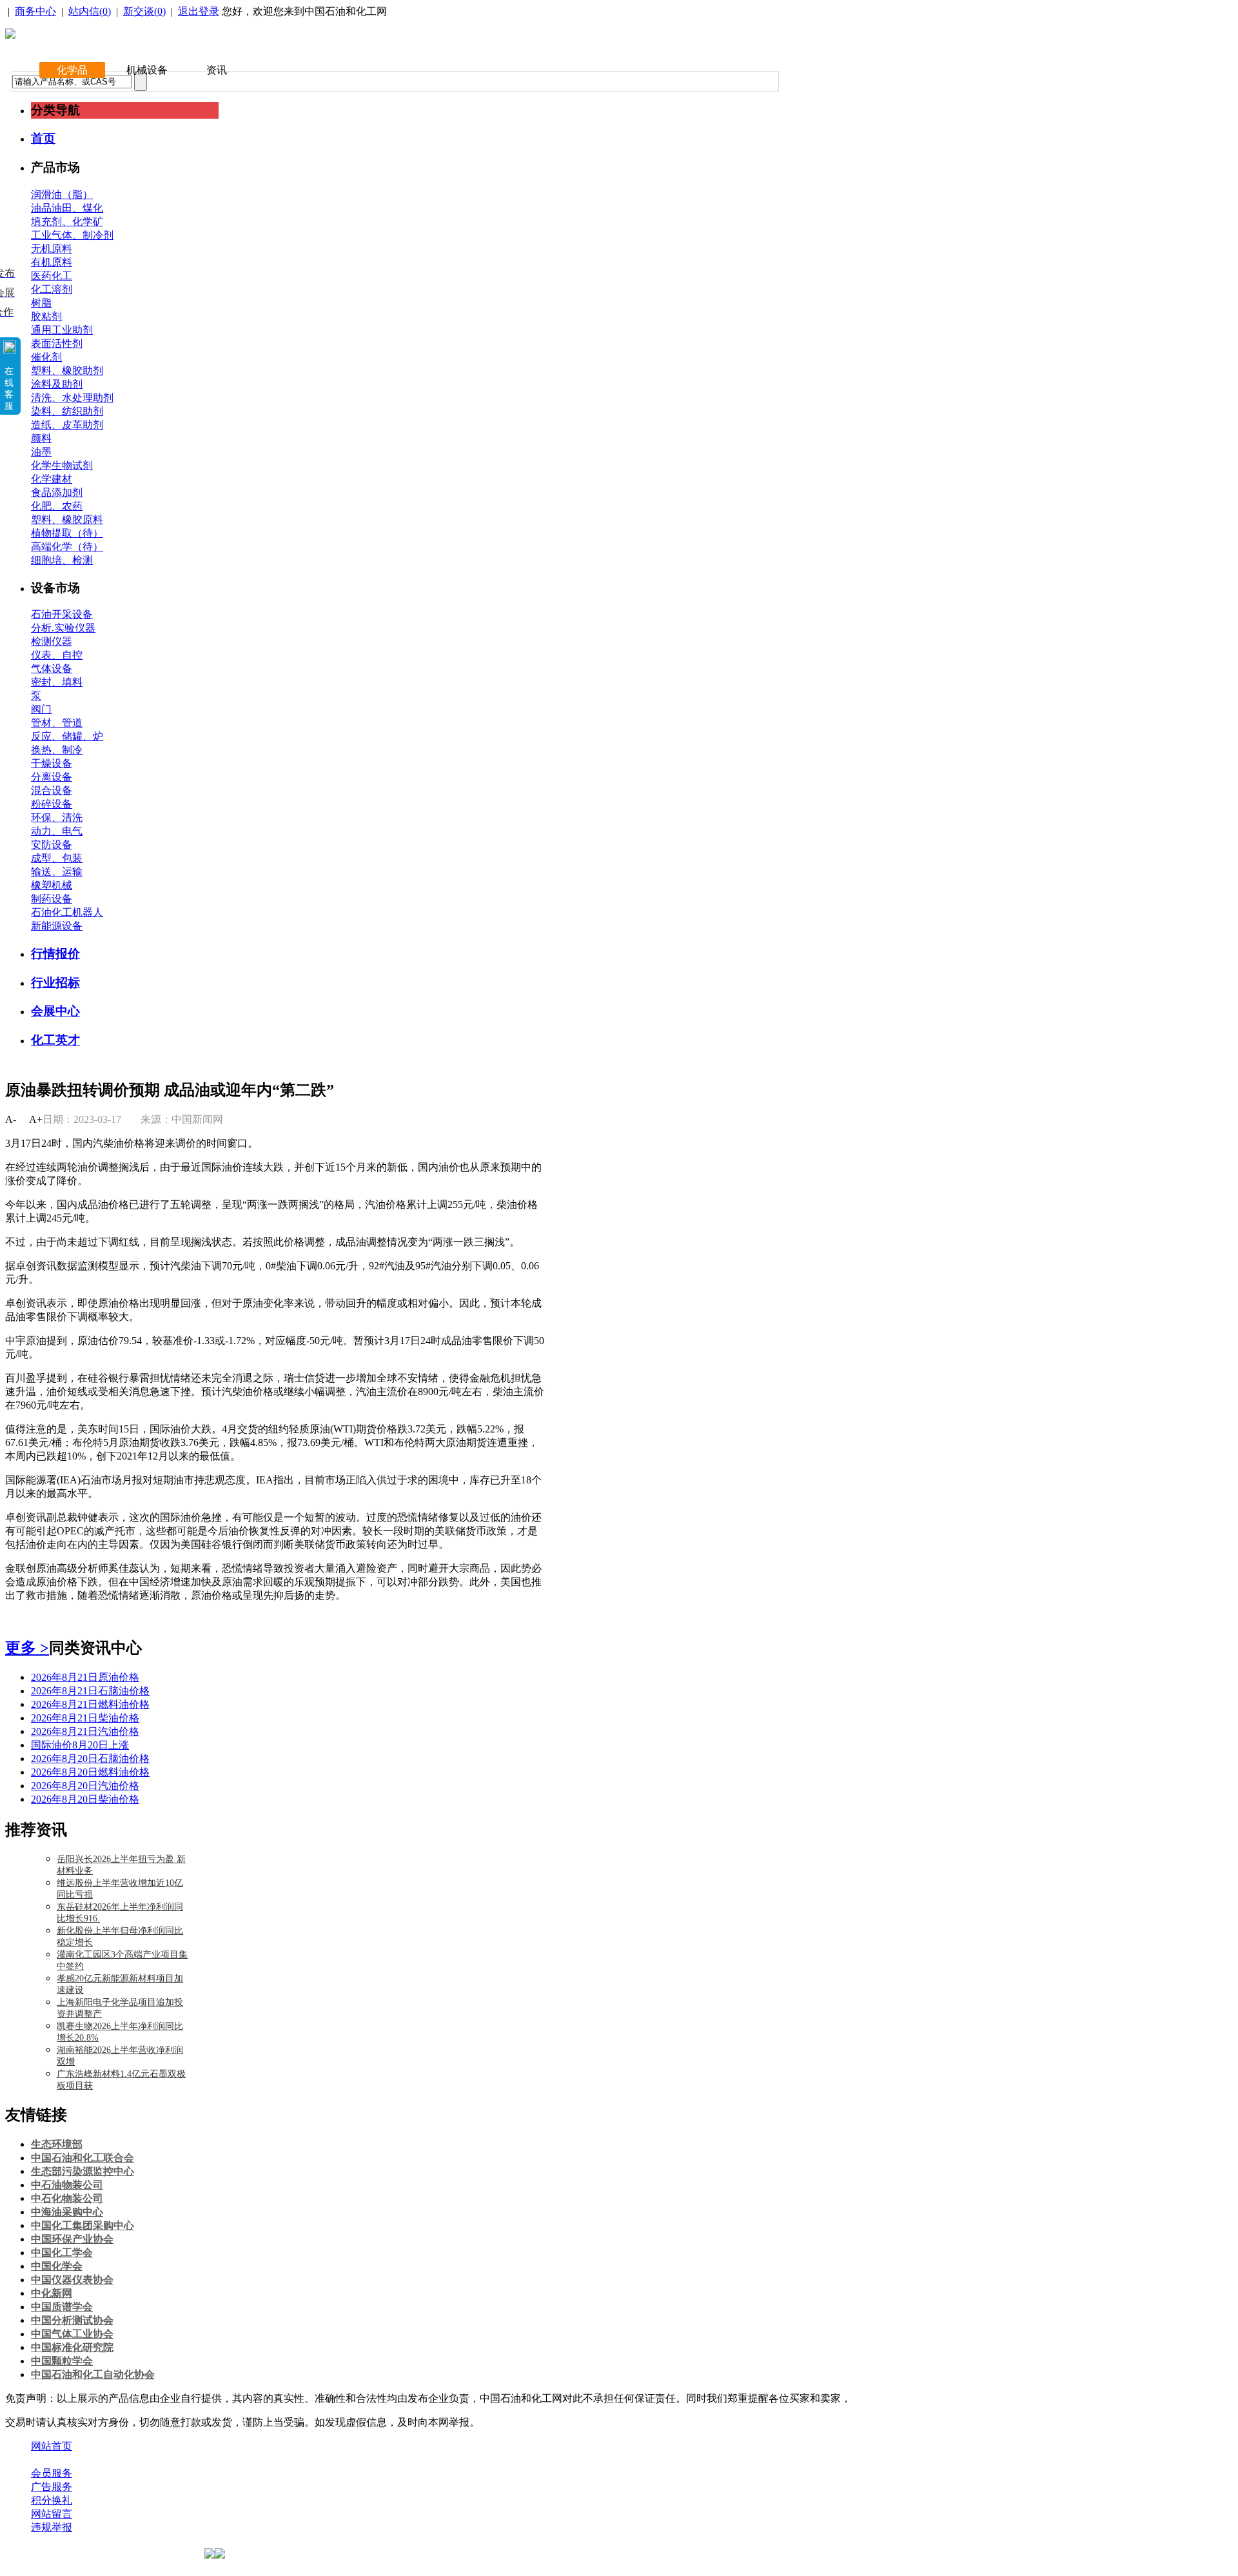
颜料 (41, 438)
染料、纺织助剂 (67, 411)
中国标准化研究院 (72, 2347)
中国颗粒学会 (62, 2361)
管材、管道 (57, 723)
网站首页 (52, 2446)
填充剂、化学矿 (67, 222)
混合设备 (52, 790)
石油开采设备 (62, 614)
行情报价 (55, 954)
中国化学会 (57, 2266)
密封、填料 (57, 682)
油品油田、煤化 (67, 208)
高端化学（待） (67, 547)
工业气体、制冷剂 (72, 235)
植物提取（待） (67, 533)
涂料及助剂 (57, 384)
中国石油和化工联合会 (83, 2158)
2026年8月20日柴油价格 (85, 1799)
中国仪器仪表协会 (72, 2280)
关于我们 (52, 2460)
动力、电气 (57, 831)
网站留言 (52, 2514)
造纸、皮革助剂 (67, 425)
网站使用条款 (169, 2460)
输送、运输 (57, 872)
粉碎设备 (52, 804)
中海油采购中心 (67, 2212)
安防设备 (52, 845)
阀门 (41, 709)
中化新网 (52, 2293)
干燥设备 (52, 763)
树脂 (41, 303)
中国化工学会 (62, 2253)
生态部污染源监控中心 (83, 2171)
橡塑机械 (52, 885)
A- (11, 1119)
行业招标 (55, 983)
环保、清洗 (57, 817)
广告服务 (52, 2487)
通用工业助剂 (62, 330)
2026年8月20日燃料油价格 (90, 1772)
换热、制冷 (57, 750)
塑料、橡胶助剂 (67, 371)
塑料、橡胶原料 (67, 520)
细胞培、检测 (62, 560)
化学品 (72, 70)
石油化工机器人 (67, 912)
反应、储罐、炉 (67, 736)
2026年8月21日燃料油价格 (90, 1704)
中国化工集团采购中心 (83, 2225)
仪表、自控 (57, 655)
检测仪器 (52, 641)
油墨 (41, 452)
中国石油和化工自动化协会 (93, 2374)
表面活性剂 (57, 343)
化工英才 (55, 1040)
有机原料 (52, 262)
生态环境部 (57, 2144)
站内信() (90, 11)
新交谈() (144, 11)
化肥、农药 (57, 506)
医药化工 (52, 276)
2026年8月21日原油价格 (85, 1677)
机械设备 (147, 70)
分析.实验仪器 (63, 628)
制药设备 (52, 899)
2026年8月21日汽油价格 (85, 1731)
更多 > (27, 1648)
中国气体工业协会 (72, 2334)
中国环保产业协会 (72, 2239)
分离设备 (52, 777)
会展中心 (55, 1011)
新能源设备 (57, 926)
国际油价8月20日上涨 (80, 1745)
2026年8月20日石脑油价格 (90, 1759)
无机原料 (52, 249)
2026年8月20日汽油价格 (85, 1786)
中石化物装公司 (67, 2198)
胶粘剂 (46, 316)
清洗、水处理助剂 (72, 398)
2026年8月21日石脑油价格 (90, 1691)
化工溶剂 (52, 289)
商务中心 (35, 11)
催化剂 (46, 357)
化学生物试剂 (62, 465)
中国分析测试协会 (72, 2320)
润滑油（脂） (62, 194)
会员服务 (52, 2473)
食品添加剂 (57, 492)
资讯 (217, 70)
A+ (36, 1119)
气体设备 (52, 669)
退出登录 (199, 11)
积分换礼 (52, 2500)
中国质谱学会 (62, 2307)
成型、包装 (57, 858)
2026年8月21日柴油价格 (85, 1718)
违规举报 (52, 2527)
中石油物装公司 (67, 2185)
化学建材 (52, 479)
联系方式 (105, 2460)
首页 (43, 138)
